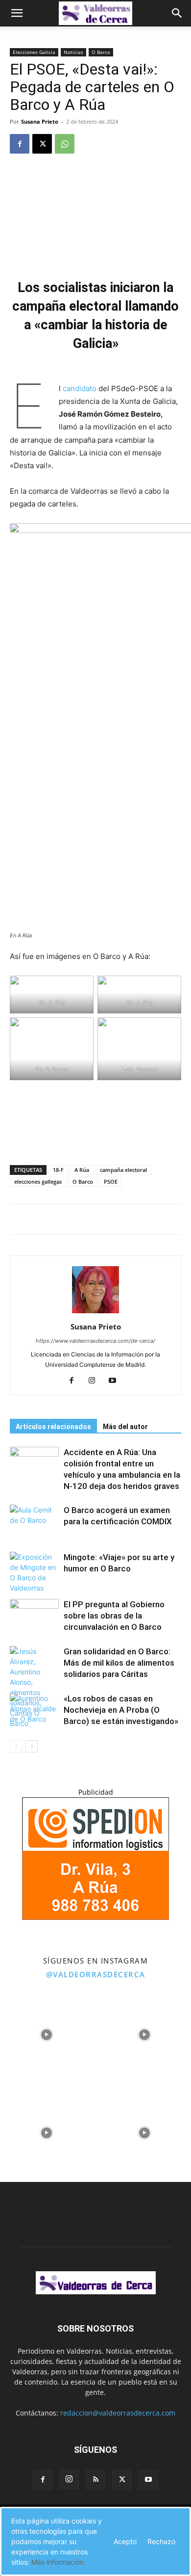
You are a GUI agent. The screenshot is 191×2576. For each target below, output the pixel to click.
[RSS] (95, 2480)
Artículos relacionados (53, 1427)
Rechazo (161, 2541)
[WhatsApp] (65, 144)
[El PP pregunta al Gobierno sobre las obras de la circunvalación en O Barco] (34, 1616)
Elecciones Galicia (34, 52)
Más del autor (125, 1427)
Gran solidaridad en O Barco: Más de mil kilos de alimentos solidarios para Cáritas (119, 1663)
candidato (80, 388)
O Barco (101, 52)
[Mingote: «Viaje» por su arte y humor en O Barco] (34, 1572)
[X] (42, 144)
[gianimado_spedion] (95, 1917)
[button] (17, 13)
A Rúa (82, 1170)
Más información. (59, 2562)
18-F (58, 1170)
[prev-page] (16, 1746)
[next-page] (32, 1746)
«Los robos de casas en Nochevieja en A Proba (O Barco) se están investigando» (121, 1710)
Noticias (73, 52)
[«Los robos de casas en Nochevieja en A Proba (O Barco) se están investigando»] (34, 1710)
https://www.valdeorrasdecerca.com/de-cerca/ (95, 1341)
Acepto (125, 2541)
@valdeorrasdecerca (96, 1974)
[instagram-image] (47, 2032)
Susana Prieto (40, 121)
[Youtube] (116, 1381)
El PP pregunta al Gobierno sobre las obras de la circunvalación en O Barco (114, 1616)
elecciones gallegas (38, 1182)
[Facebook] (20, 144)
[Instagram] (96, 1381)
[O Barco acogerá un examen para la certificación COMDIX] (34, 1522)
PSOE (111, 1182)
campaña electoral (123, 1170)
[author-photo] (95, 1313)
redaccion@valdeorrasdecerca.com (118, 2413)
